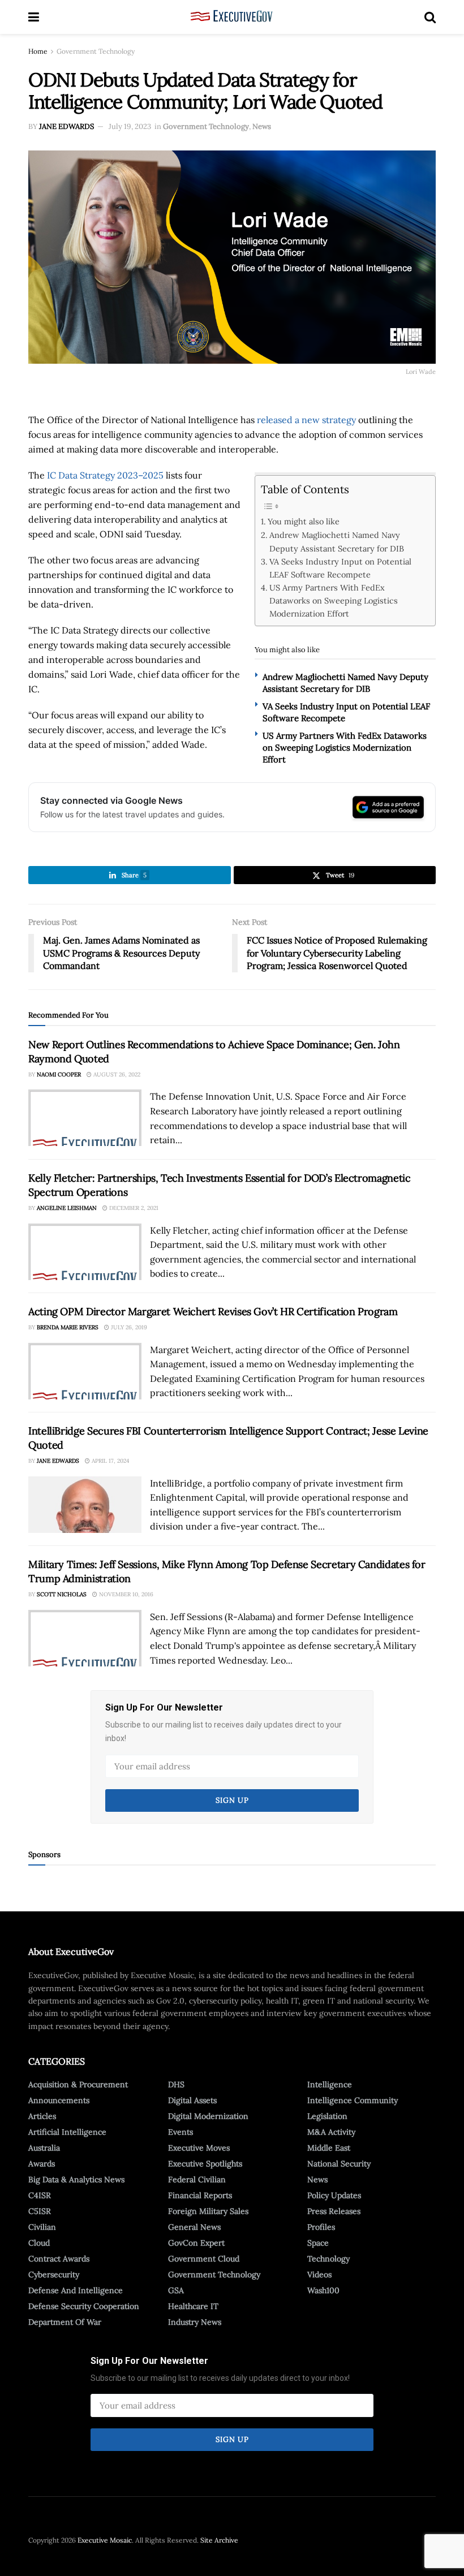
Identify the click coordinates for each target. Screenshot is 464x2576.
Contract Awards (59, 2259)
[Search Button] (430, 17)
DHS (176, 2084)
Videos (319, 2275)
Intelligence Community (353, 2100)
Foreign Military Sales (208, 2211)
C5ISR (40, 2211)
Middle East (329, 2148)
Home (38, 51)
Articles (42, 2116)
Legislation (327, 2116)
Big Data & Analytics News (76, 2179)
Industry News (195, 2322)
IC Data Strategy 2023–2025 (105, 475)
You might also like (304, 521)
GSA (176, 2290)
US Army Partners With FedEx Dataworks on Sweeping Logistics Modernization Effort (334, 600)
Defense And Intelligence (76, 2290)
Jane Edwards (66, 126)
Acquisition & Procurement (78, 2084)
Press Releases (334, 2211)
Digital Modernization (208, 2116)
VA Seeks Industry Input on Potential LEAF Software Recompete (340, 568)
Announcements (59, 2100)
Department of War (65, 2322)
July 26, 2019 (128, 1327)
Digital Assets (192, 2100)
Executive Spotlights (205, 2164)
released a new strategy (306, 420)
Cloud (39, 2243)
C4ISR (40, 2195)
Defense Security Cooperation (84, 2306)
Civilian (42, 2227)
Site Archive (219, 2540)
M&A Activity (331, 2132)
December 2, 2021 (133, 1208)
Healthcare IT (193, 2306)
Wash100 (323, 2290)
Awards (42, 2164)
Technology (328, 2259)
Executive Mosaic (105, 2540)
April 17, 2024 (109, 1461)
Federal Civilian (197, 2179)
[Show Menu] (34, 17)
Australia (44, 2148)
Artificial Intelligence (67, 2132)
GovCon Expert (196, 2243)
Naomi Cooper (59, 1074)
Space (318, 2243)
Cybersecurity (54, 2275)
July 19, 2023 (130, 126)
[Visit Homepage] (232, 17)
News (262, 126)
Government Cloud (204, 2259)
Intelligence (330, 2084)
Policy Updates (334, 2195)
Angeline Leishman (67, 1208)
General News (194, 2227)
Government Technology (96, 51)
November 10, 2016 (125, 1594)
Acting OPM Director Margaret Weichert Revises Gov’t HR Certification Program (213, 1311)
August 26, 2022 (116, 1074)
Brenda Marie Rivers (68, 1327)
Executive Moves (199, 2148)
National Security (339, 2164)
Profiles (321, 2227)
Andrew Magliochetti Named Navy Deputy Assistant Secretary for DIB (337, 541)
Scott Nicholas (62, 1594)
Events (181, 2132)
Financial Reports (200, 2195)
